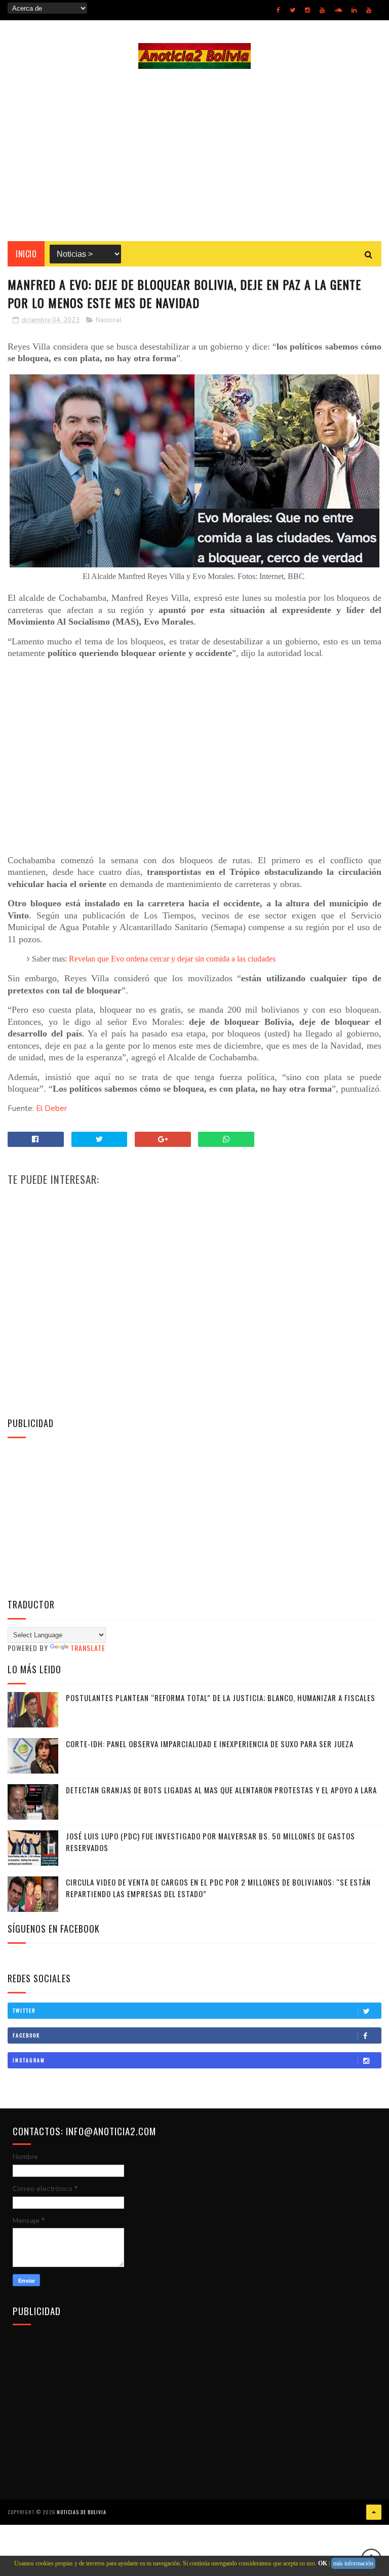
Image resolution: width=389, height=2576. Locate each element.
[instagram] (307, 10)
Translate (88, 1648)
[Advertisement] (194, 155)
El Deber (51, 1108)
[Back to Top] (374, 2512)
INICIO (26, 254)
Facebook (26, 2035)
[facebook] (278, 10)
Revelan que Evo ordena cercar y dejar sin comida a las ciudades (172, 959)
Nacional (109, 320)
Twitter (24, 2010)
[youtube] (322, 10)
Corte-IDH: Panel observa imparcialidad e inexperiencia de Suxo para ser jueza (210, 1744)
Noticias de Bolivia (82, 2512)
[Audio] (338, 10)
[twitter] (293, 10)
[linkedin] (354, 10)
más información (353, 2563)
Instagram (29, 2060)
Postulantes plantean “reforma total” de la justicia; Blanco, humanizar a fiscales (221, 1698)
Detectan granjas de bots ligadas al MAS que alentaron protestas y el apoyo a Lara (221, 1790)
